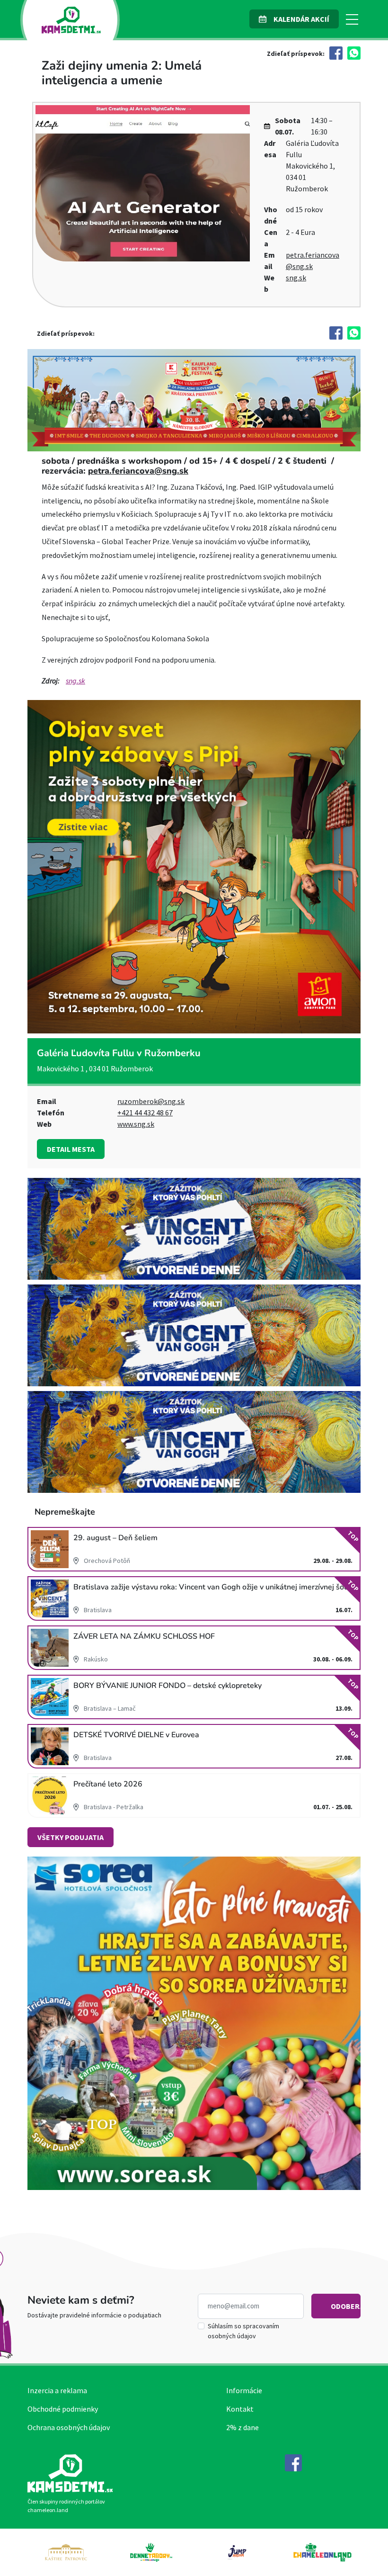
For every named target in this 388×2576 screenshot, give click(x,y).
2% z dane (242, 2427)
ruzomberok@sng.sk (151, 1101)
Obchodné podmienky (63, 2409)
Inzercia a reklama (57, 2390)
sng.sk (296, 278)
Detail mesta (71, 1149)
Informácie (244, 2390)
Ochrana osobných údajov (69, 2427)
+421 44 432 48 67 (145, 1113)
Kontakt (240, 2409)
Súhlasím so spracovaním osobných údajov (243, 2331)
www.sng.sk (136, 1124)
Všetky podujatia (71, 1837)
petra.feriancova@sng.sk (138, 471)
